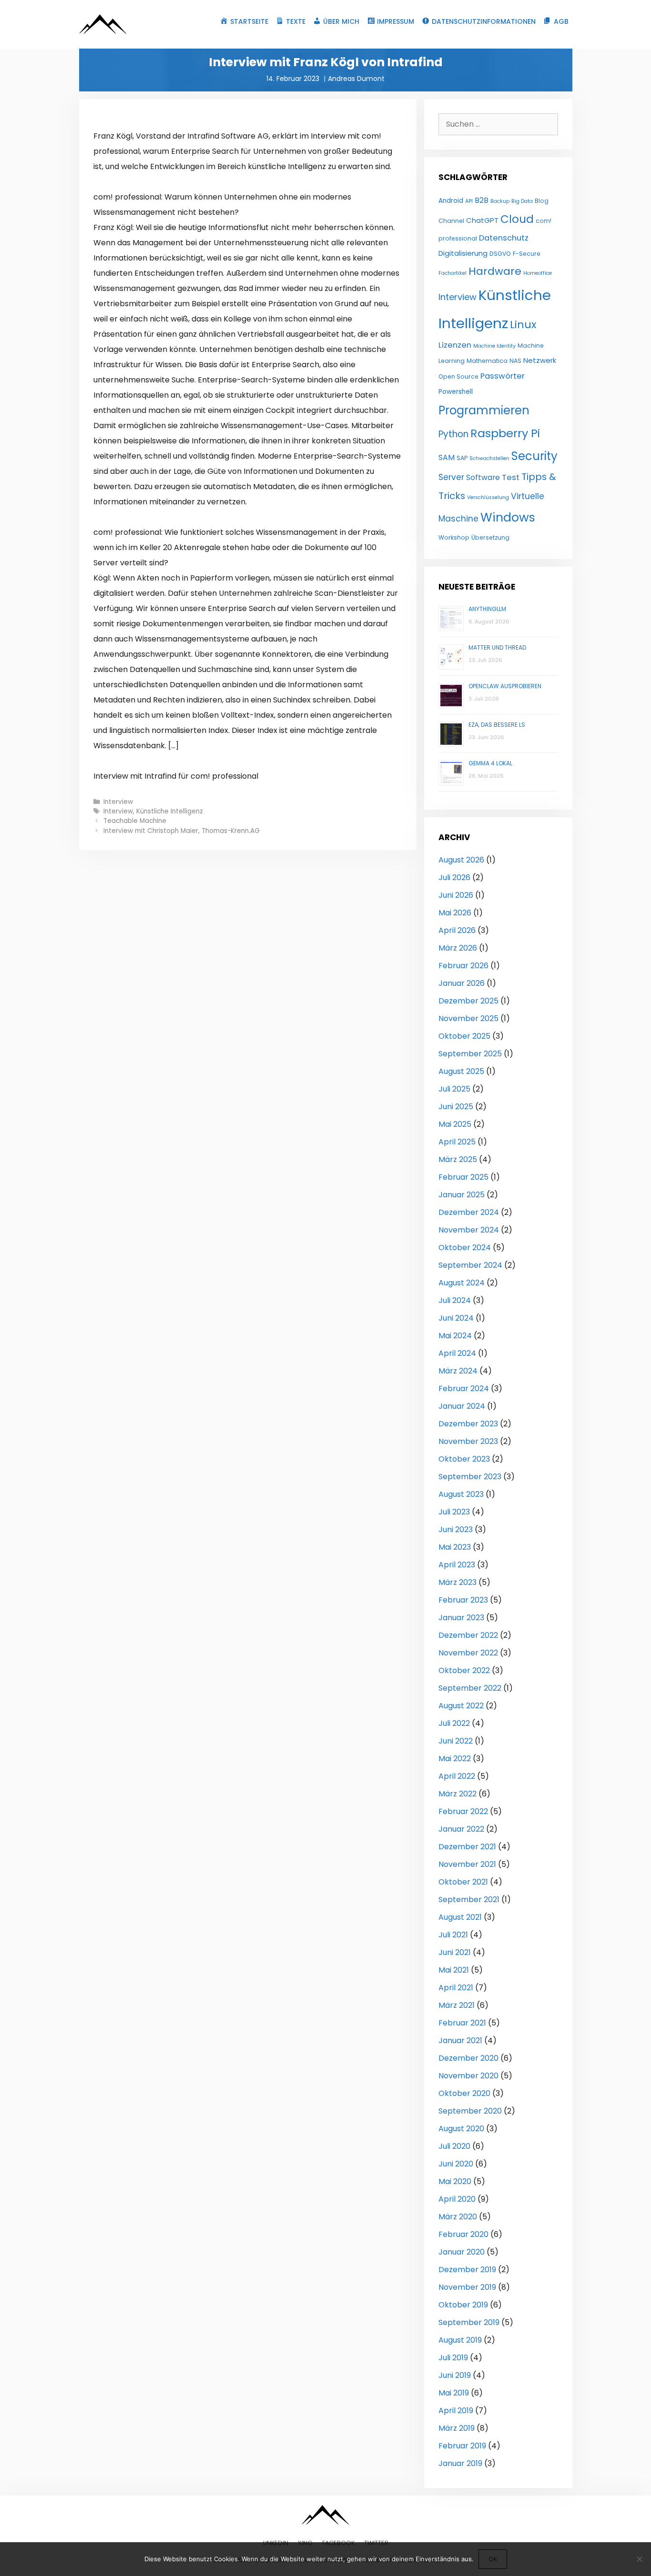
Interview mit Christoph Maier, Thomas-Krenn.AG (182, 831)
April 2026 (457, 930)
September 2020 (470, 2111)
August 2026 (461, 860)
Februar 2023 (463, 1600)
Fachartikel (453, 273)
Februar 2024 (464, 1388)
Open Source (458, 376)
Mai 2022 (455, 1759)
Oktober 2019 (463, 2305)
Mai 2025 (455, 1124)
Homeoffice (538, 273)
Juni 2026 (456, 895)
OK (493, 2559)
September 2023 (470, 1477)
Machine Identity (494, 346)
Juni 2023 (456, 1529)
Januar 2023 (461, 1618)
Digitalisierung (463, 253)
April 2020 (457, 2199)
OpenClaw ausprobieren (505, 686)
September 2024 (470, 1265)
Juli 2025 (454, 1089)
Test (511, 477)
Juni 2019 (455, 2375)
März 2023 (458, 1582)
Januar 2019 (460, 2463)
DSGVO (500, 254)
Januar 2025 (462, 1195)
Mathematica (487, 361)
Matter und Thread (497, 647)
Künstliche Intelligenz (170, 811)
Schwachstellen (489, 458)
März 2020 (458, 2217)
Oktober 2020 (464, 2093)
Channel (451, 221)
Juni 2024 (456, 1318)
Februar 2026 (463, 966)
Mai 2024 (455, 1336)
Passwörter (503, 376)
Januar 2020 (462, 2252)
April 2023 (457, 1565)
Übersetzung (490, 537)
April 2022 (457, 1776)
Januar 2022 (461, 1829)
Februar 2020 (463, 2234)
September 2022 (470, 1688)
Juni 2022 (456, 1741)
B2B (482, 200)
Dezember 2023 (468, 1424)
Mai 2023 (455, 1547)
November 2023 (468, 1441)
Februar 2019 (462, 2446)
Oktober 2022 (464, 1670)
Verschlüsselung (488, 497)
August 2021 (460, 1917)
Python (453, 434)
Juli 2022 (454, 1723)
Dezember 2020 (468, 2058)
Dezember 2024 (469, 1212)
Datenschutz (504, 238)
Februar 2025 (463, 1177)
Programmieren (484, 410)
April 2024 (457, 1353)
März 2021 (457, 2005)
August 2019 (460, 2340)
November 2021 (467, 1864)
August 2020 (461, 2129)
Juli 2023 (454, 1512)
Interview (118, 802)
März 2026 (458, 948)
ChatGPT (482, 220)
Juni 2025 (456, 1107)
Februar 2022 (463, 1811)
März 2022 (458, 1794)
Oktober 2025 (464, 1036)
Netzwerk (540, 360)
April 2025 (457, 1142)
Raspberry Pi (505, 433)
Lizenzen (455, 345)
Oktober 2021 (463, 1882)
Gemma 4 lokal (490, 763)
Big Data (522, 201)
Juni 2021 (455, 1952)
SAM (447, 457)
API (469, 201)
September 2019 (469, 2322)
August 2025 (461, 1071)
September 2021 (469, 1899)
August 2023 (461, 1494)
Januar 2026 (462, 983)
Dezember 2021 (467, 1847)
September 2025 (470, 1054)
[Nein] (639, 2559)
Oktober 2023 (464, 1459)
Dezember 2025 (468, 1001)
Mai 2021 (454, 1970)
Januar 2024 (462, 1406)
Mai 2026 (455, 913)
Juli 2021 (453, 1935)
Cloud (517, 219)
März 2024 (458, 1371)
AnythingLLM (487, 609)
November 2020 (468, 2076)
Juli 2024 (455, 1300)
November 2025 (468, 1018)
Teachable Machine (135, 821)
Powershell (456, 392)
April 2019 (456, 2411)
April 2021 (456, 1988)
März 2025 (458, 1159)
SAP (462, 458)
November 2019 (467, 2287)
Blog (542, 201)
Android (451, 201)
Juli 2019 (453, 2358)
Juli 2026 (454, 877)
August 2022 (461, 1706)
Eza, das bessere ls (497, 725)
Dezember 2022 (468, 1635)
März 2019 (457, 2428)
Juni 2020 (456, 2164)
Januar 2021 (460, 2040)
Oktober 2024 (465, 1248)
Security (534, 456)
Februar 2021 (462, 2023)
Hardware (495, 271)
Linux (523, 325)
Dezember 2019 (467, 2270)
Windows (508, 517)
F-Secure (527, 254)
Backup (500, 201)
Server (451, 477)
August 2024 (462, 1283)
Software (483, 477)
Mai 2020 (455, 2181)
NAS (515, 361)
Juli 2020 (454, 2146)
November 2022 (468, 1653)
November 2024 (469, 1230)
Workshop (454, 537)
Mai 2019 (454, 2393)
